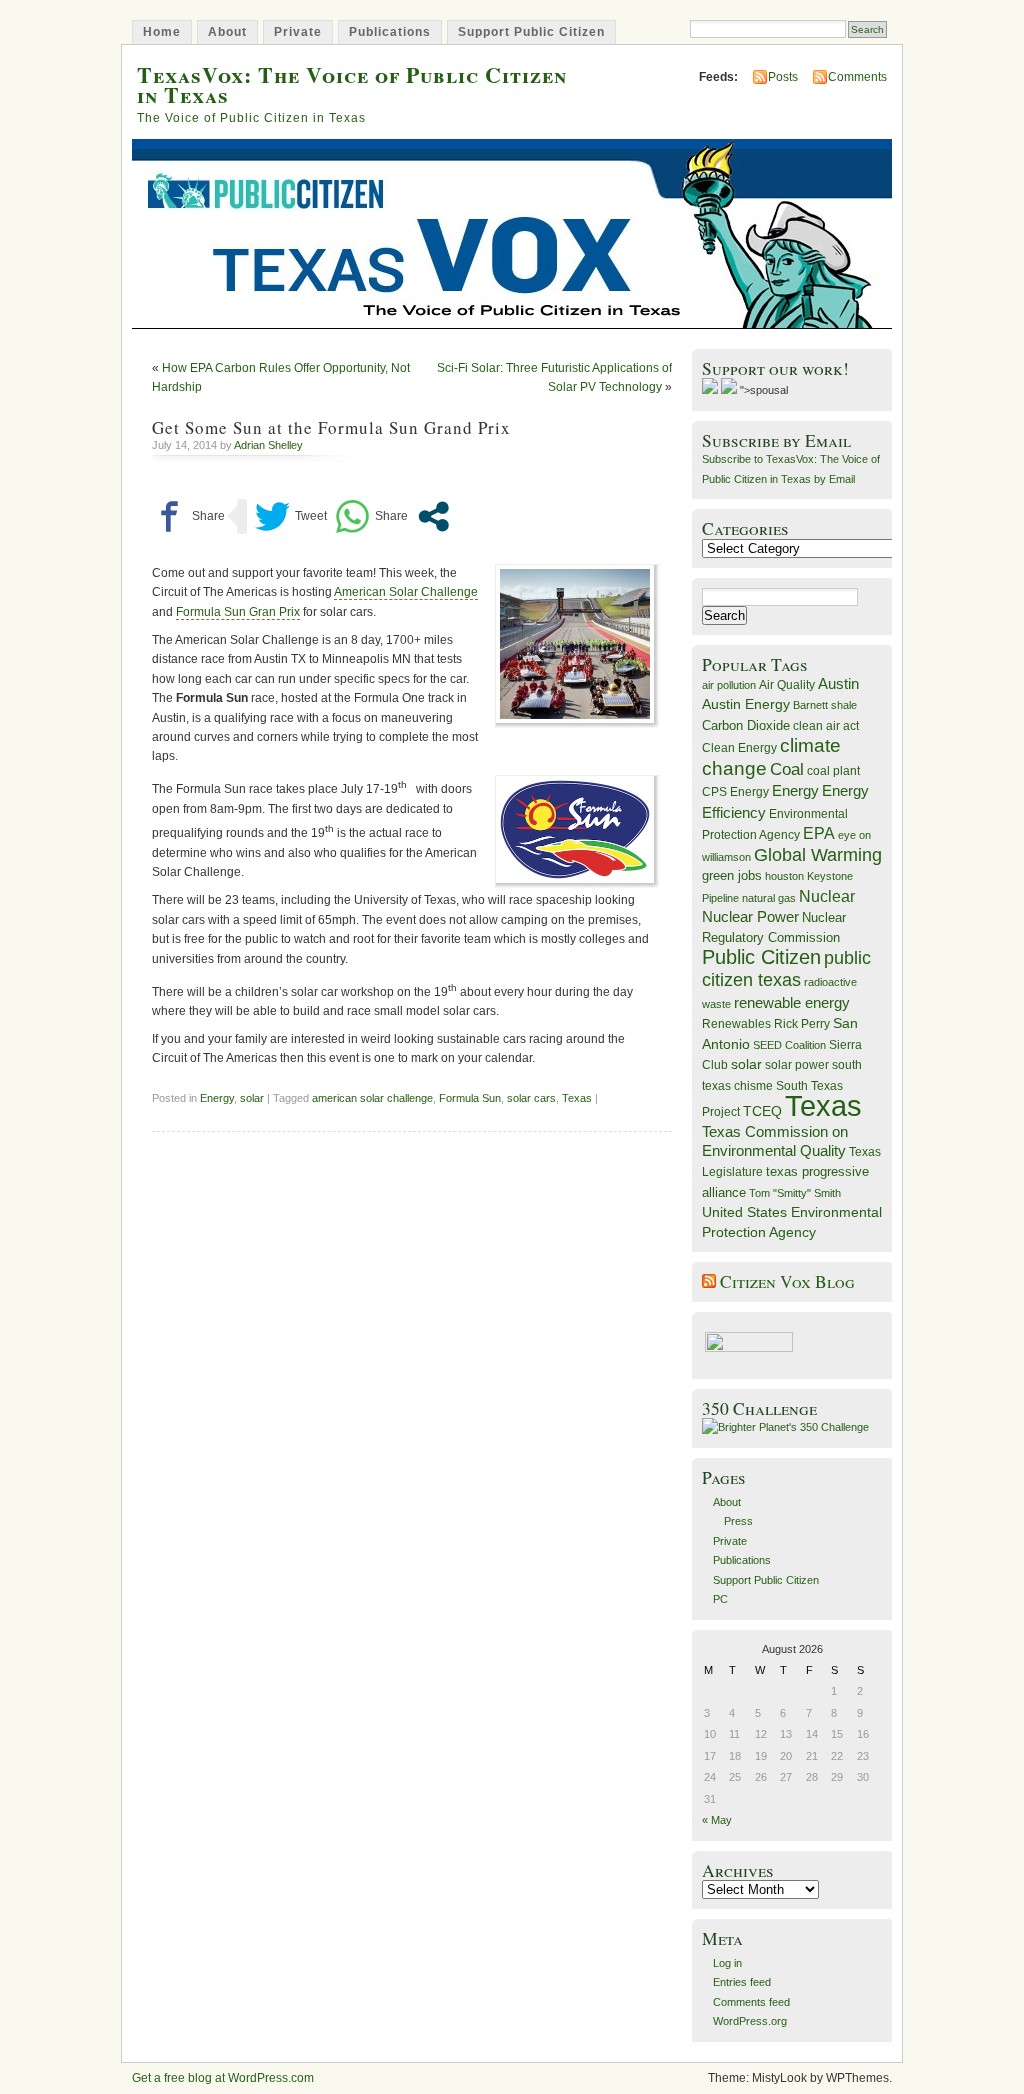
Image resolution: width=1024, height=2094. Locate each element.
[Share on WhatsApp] (371, 516)
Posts (783, 77)
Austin (838, 683)
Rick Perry (802, 1024)
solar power (797, 1065)
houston (784, 876)
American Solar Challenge (406, 592)
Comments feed (751, 2002)
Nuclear (827, 896)
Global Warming (818, 855)
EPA (819, 833)
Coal (787, 769)
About (227, 32)
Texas (577, 1098)
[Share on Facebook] (188, 516)
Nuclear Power (750, 917)
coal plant (833, 771)
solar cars (531, 1098)
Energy (217, 1098)
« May (717, 1820)
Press (738, 1521)
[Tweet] (291, 516)
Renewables (736, 1024)
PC (720, 1599)
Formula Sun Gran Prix (238, 612)
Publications (390, 32)
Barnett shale (825, 705)
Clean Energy (739, 748)
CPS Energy (735, 791)
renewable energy (792, 1002)
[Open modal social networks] (433, 516)
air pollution (729, 685)
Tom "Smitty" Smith (795, 1193)
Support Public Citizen (531, 32)
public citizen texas (786, 968)
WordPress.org (750, 2021)
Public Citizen (761, 957)
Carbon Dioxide (746, 725)
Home (162, 32)
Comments (857, 77)
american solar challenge (372, 1098)
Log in (727, 1963)
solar (252, 1098)
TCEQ (762, 1111)
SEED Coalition (789, 1045)
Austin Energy (746, 704)
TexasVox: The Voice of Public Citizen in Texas (352, 84)
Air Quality (787, 685)
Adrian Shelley (268, 445)
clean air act (826, 726)
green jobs (732, 876)
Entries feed (742, 1982)
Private (298, 32)
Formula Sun (470, 1098)
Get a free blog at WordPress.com (223, 2078)
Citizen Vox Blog (787, 1281)
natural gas (769, 898)
